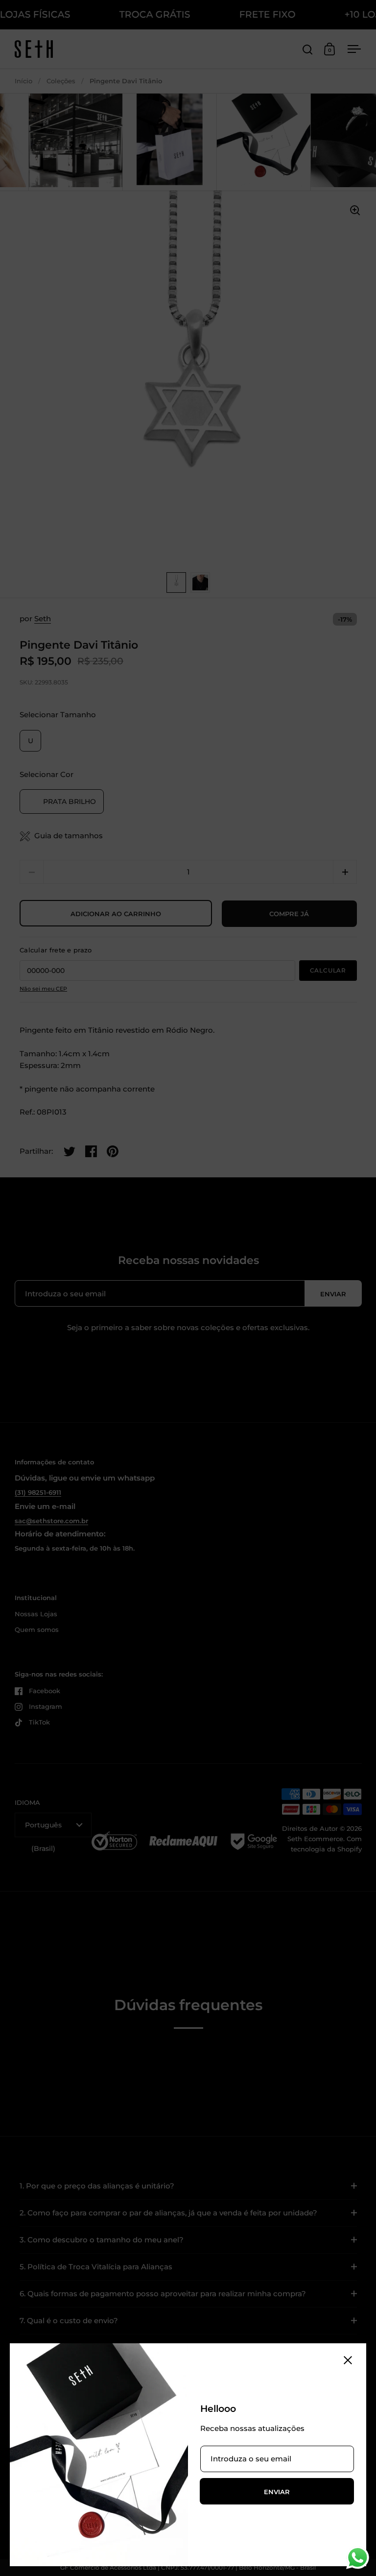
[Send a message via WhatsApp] (358, 2558)
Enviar (277, 2492)
